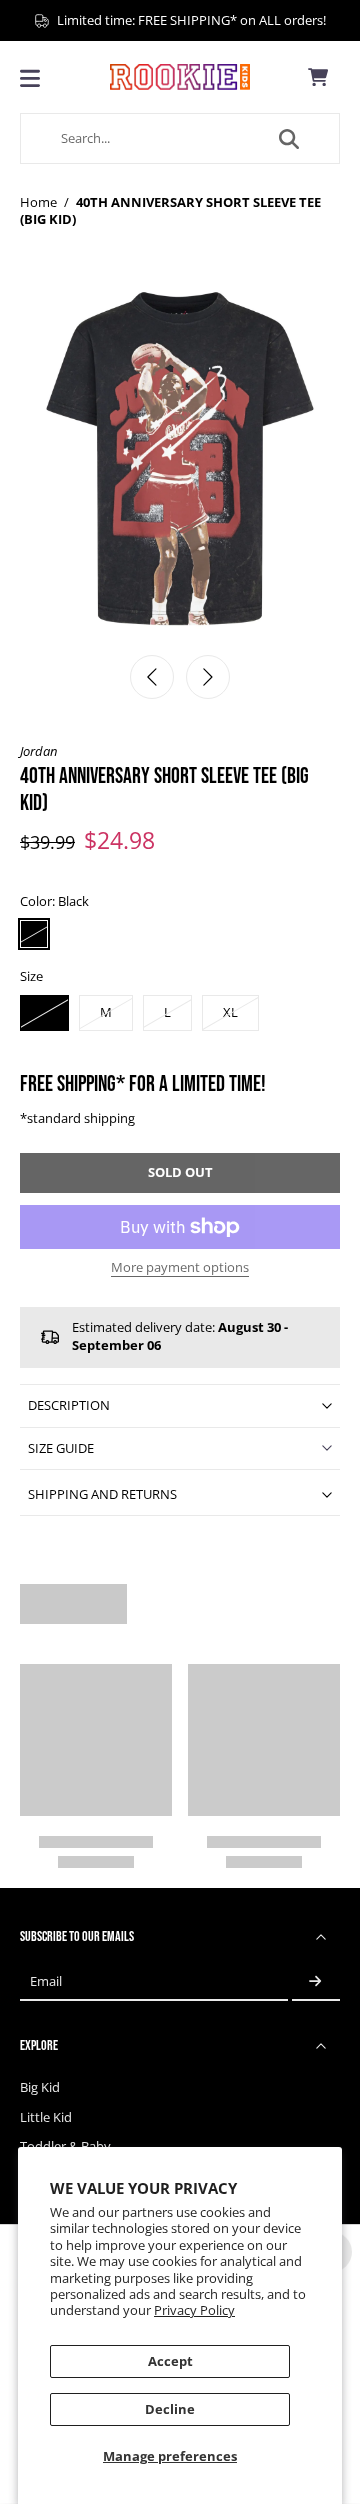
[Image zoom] (180, 463)
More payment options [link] (180, 1269)
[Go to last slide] (152, 677)
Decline (170, 2409)
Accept (170, 2361)
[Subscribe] (316, 1981)
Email (46, 1981)
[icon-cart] (318, 77)
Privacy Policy (194, 2310)
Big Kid (40, 2087)
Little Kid (46, 2117)
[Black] (34, 934)
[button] (180, 1173)
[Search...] (289, 139)
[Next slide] (208, 677)
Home (38, 202)
